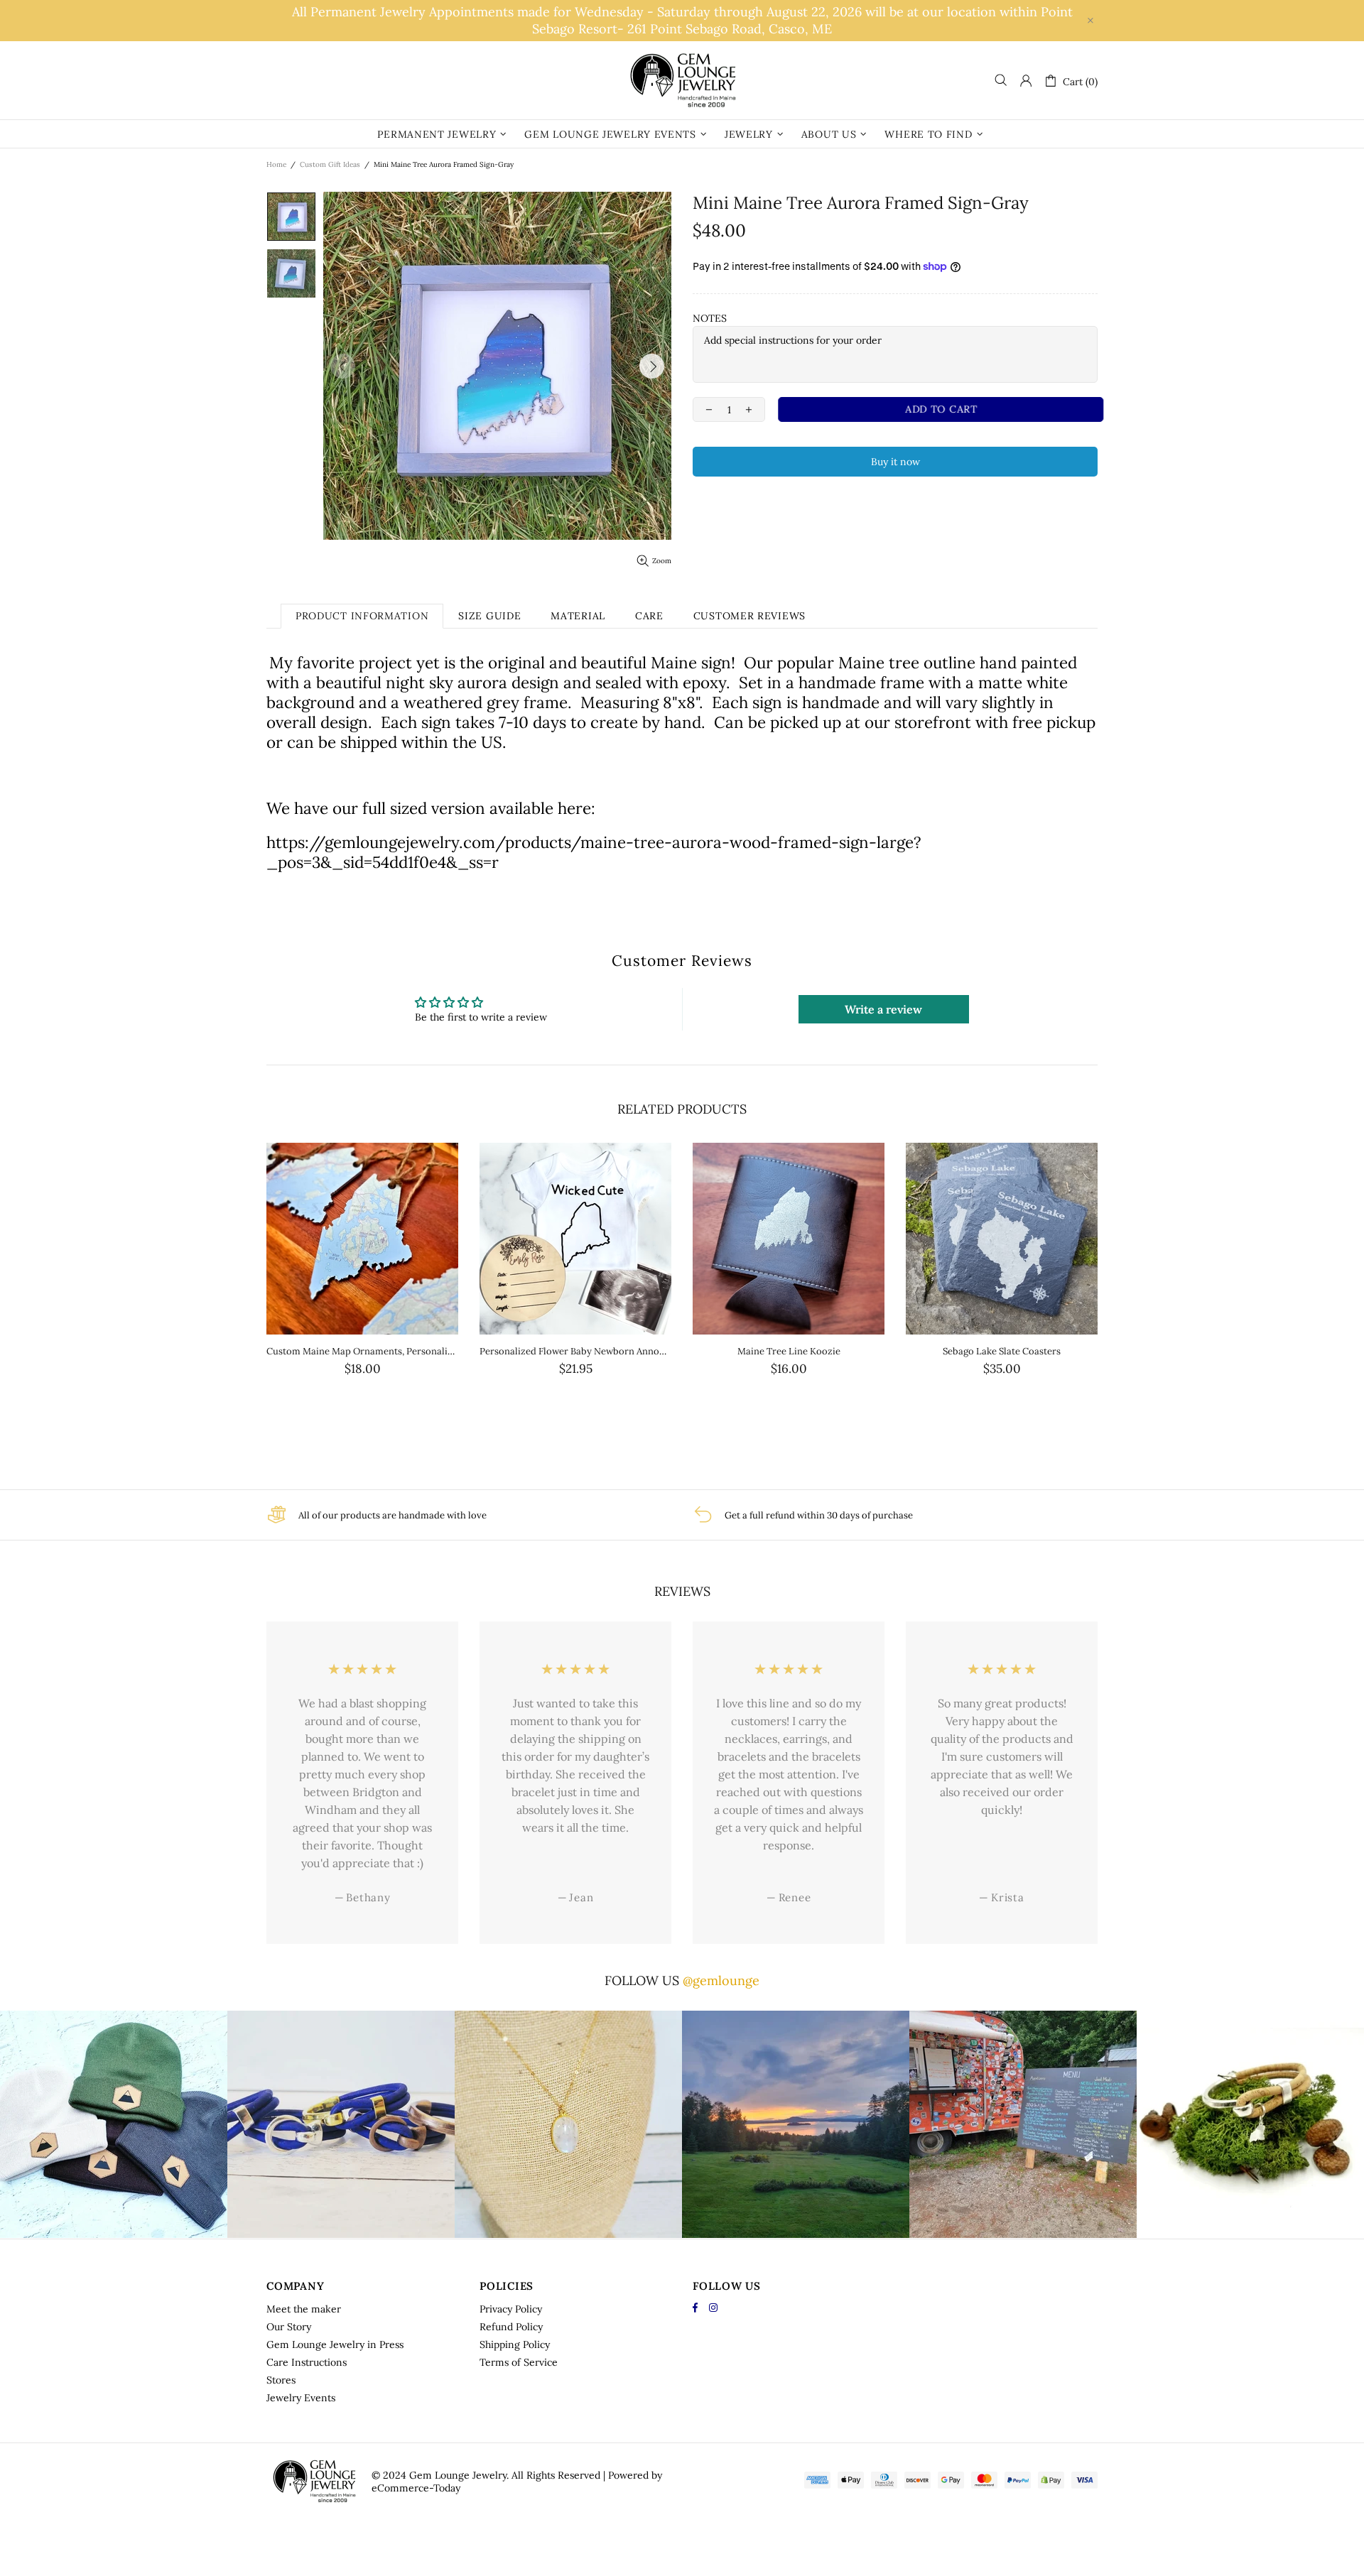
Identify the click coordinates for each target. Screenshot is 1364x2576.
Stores (281, 2380)
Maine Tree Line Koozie (789, 1351)
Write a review (883, 1009)
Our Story (289, 2327)
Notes (710, 318)
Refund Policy (511, 2327)
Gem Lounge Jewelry (682, 80)
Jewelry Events (301, 2398)
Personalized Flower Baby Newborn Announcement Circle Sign (575, 1351)
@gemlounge (721, 1980)
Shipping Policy (515, 2344)
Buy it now (895, 462)
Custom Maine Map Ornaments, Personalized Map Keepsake (362, 1351)
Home (276, 164)
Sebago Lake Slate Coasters (1002, 1351)
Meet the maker (304, 2309)
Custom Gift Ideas (330, 164)
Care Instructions (307, 2362)
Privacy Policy (511, 2309)
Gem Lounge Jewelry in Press (335, 2344)
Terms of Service (519, 2362)
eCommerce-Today (416, 2488)
